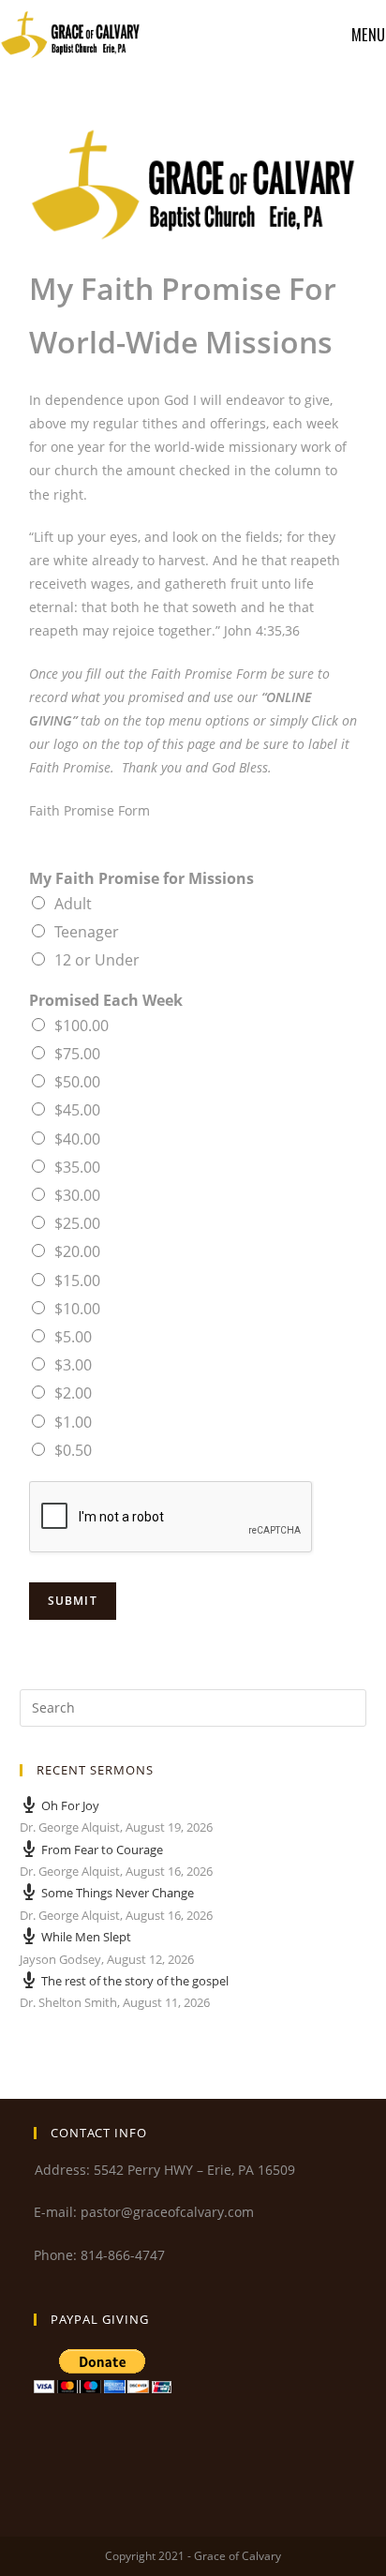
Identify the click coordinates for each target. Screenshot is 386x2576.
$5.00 (73, 1337)
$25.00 (77, 1223)
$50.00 (77, 1082)
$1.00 (73, 1422)
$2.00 (73, 1393)
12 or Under (97, 960)
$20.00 (77, 1251)
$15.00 (77, 1281)
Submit (73, 1601)
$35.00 (77, 1167)
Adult (73, 904)
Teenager (87, 932)
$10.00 (77, 1309)
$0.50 (73, 1450)
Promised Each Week (106, 1001)
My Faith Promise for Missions (141, 879)
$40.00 (77, 1139)
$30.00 (77, 1195)
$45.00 (77, 1110)
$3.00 (73, 1365)
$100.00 (82, 1026)
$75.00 (77, 1054)
